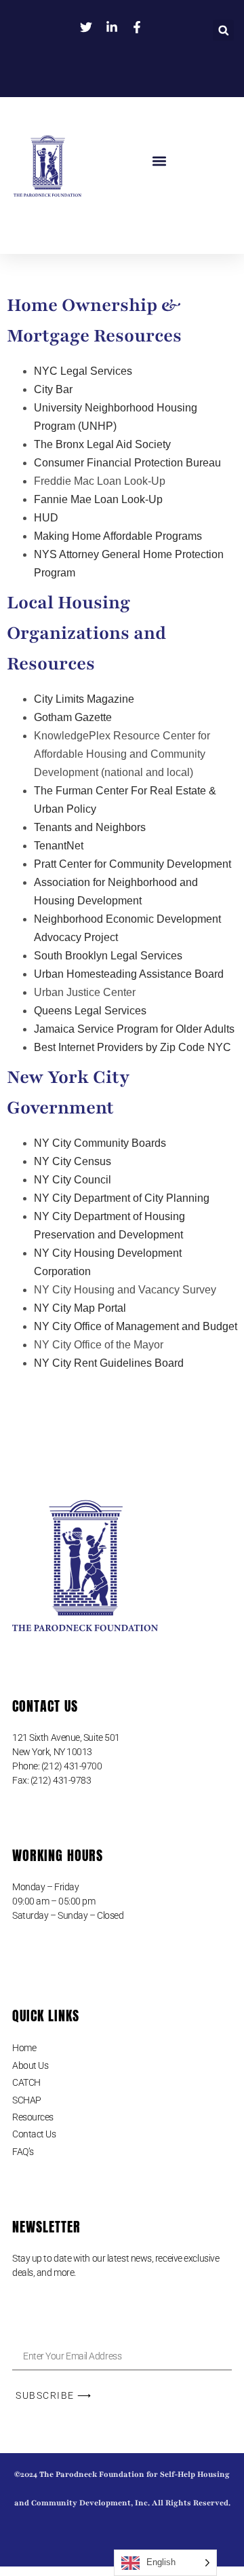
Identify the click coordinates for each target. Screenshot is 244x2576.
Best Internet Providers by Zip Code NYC (133, 1047)
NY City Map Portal (80, 1308)
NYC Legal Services (83, 371)
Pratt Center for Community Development (133, 864)
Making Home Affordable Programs (118, 536)
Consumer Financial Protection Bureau (127, 463)
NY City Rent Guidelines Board (109, 1363)
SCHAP (27, 2100)
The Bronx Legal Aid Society (102, 444)
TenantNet (59, 846)
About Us (30, 2065)
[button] (223, 35)
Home (24, 2048)
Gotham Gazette (73, 717)
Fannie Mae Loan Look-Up (98, 499)
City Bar (53, 389)
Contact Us (34, 2134)
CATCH (26, 2082)
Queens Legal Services (90, 1011)
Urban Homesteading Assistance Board (129, 974)
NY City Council (73, 1180)
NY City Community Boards (100, 1143)
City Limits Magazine (84, 699)
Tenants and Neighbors (90, 827)
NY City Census (73, 1161)
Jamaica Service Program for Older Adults (134, 1029)
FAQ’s (23, 2152)
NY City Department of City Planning (122, 1198)
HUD (46, 518)
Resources (33, 2117)
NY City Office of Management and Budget (136, 1326)
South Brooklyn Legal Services (108, 956)
